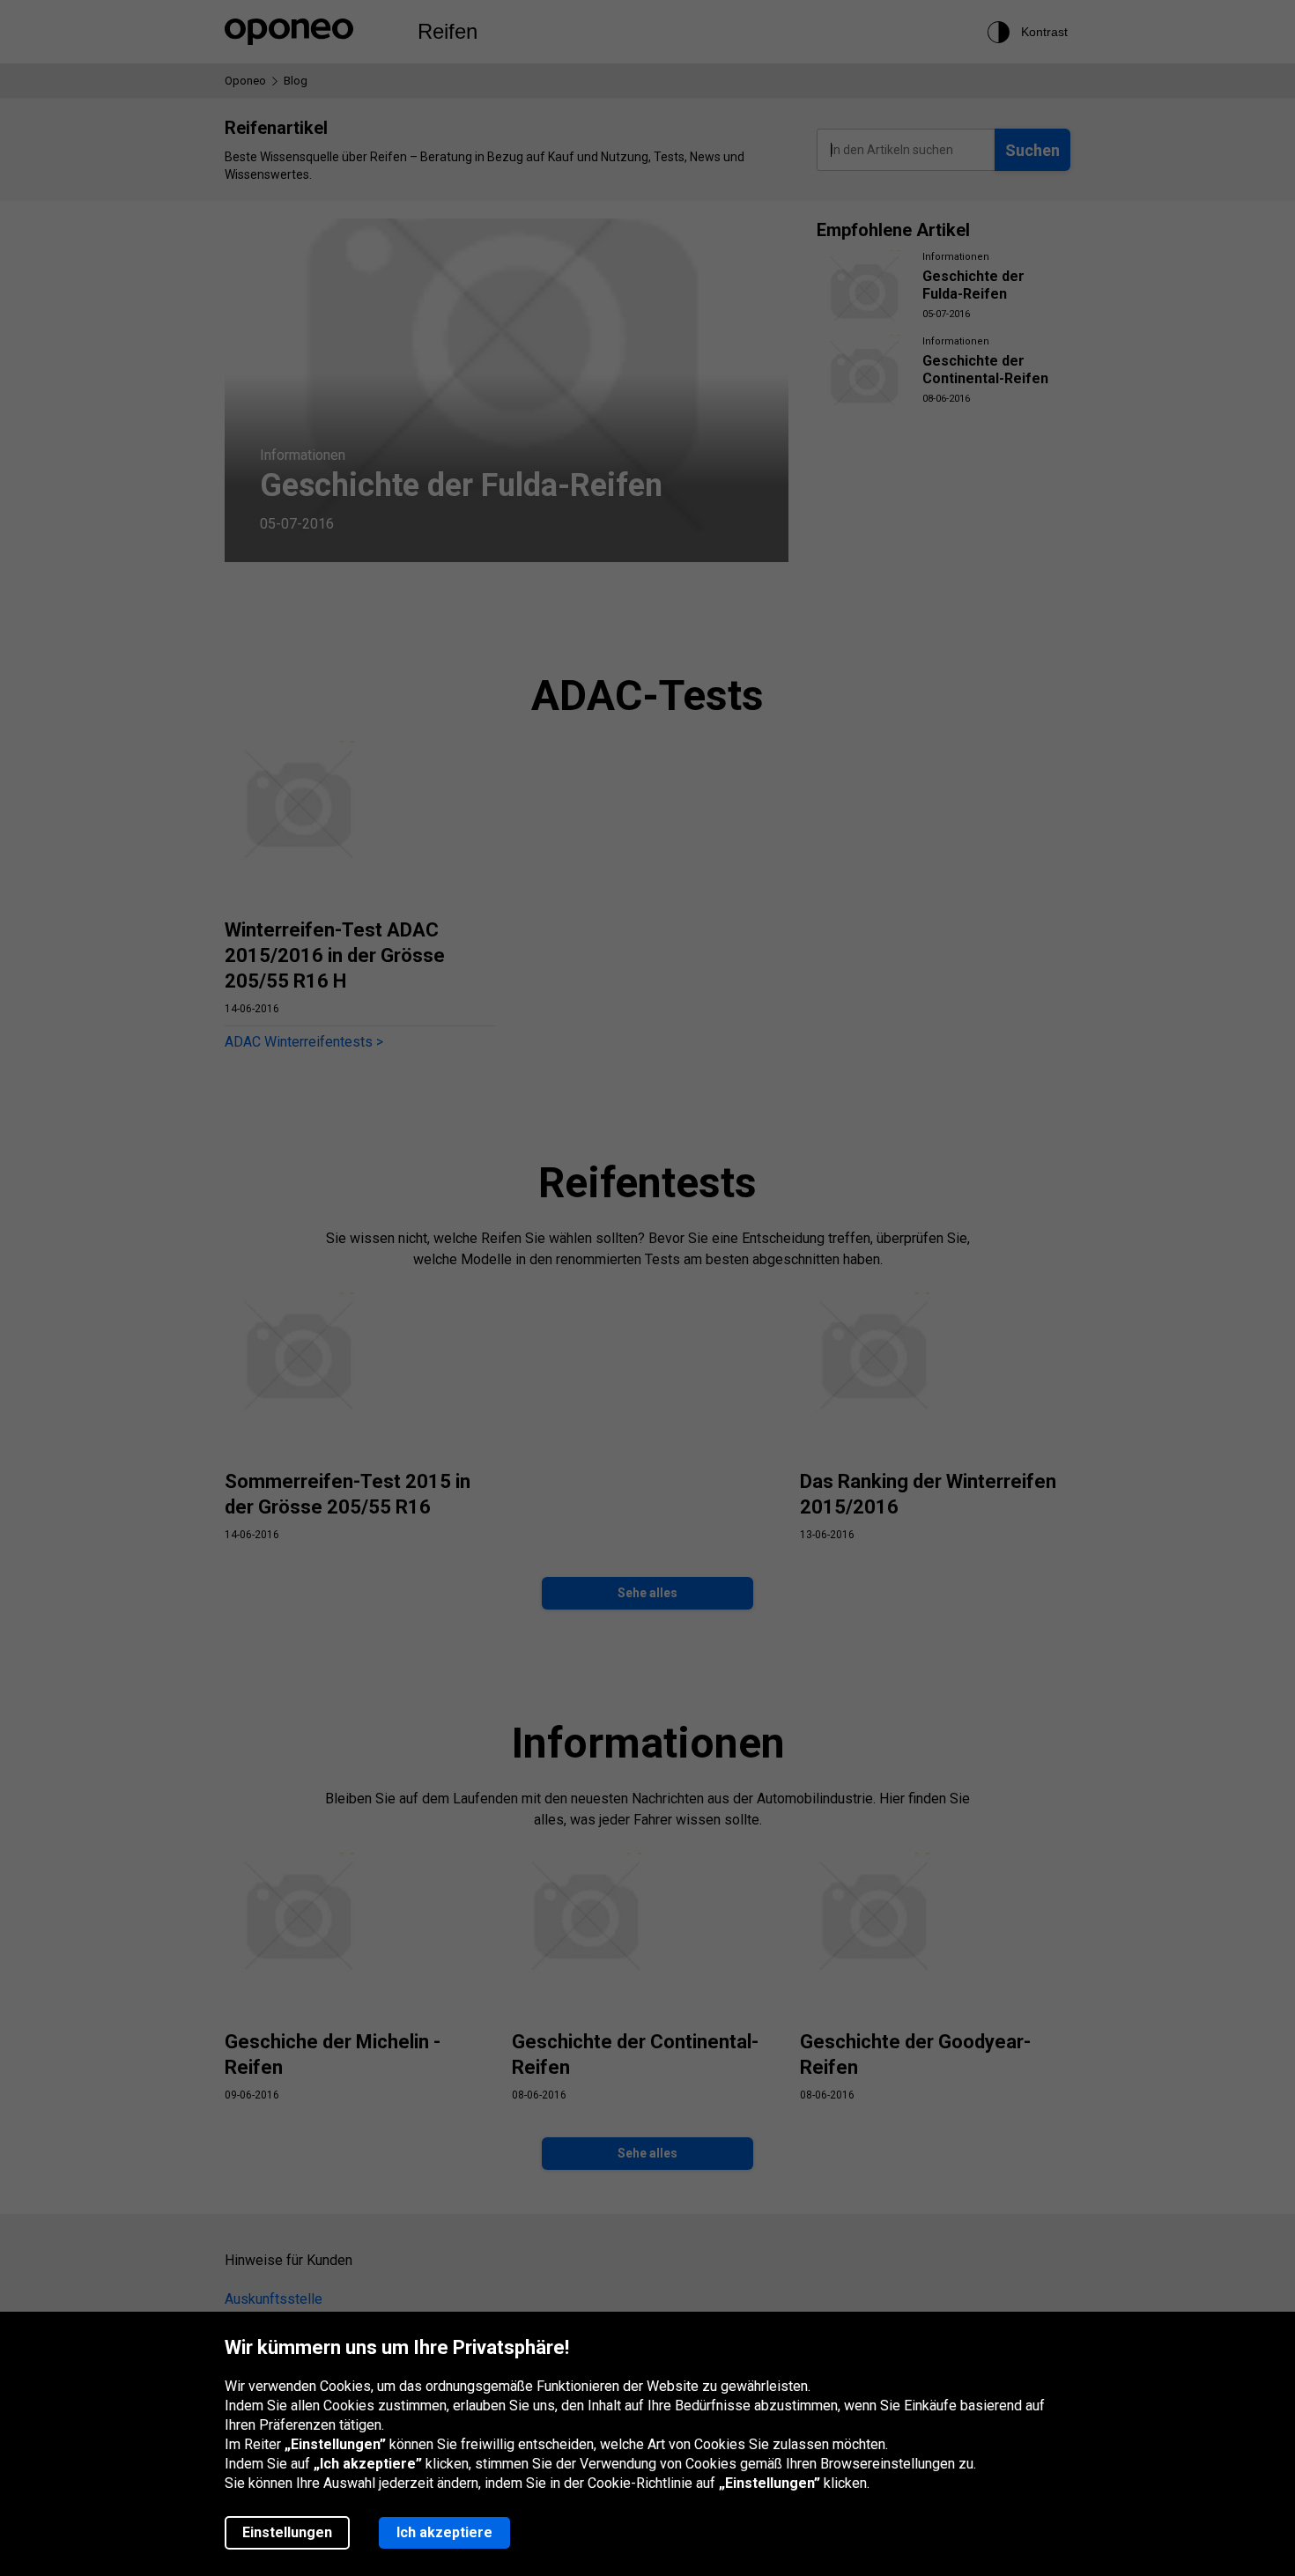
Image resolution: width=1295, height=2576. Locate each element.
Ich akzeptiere (444, 2532)
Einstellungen (287, 2532)
